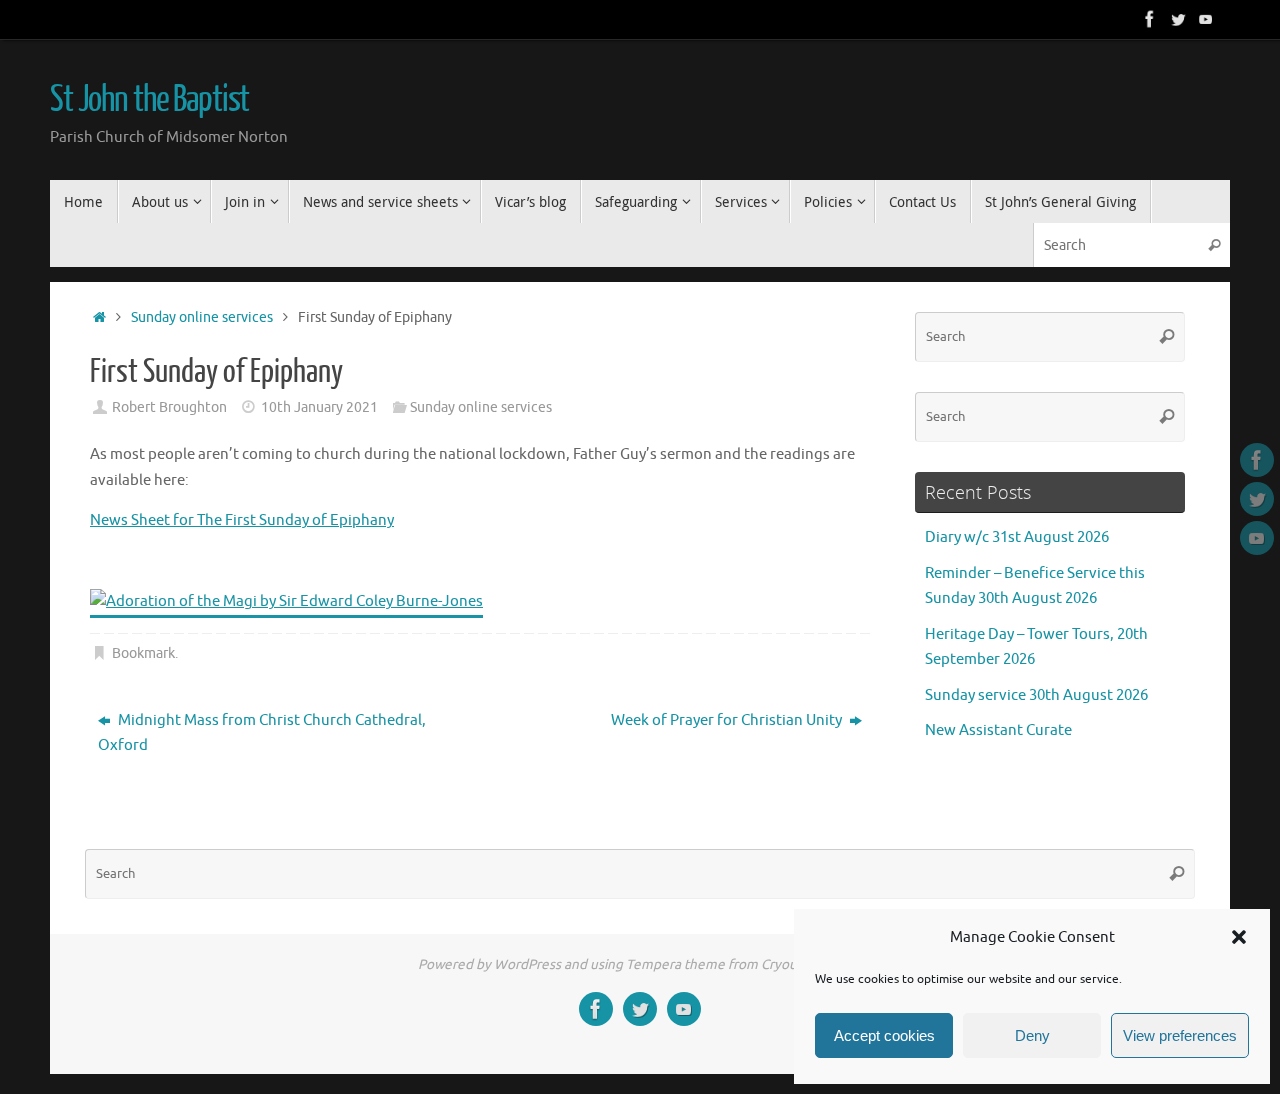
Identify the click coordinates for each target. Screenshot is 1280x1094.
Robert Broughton (169, 407)
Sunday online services (202, 317)
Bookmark (143, 653)
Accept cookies (884, 1035)
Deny (1032, 1035)
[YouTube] (1206, 19)
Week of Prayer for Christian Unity (728, 720)
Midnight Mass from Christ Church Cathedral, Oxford (262, 733)
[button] (1239, 937)
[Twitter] (1178, 19)
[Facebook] (1150, 19)
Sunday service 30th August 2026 (1036, 695)
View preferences (1180, 1035)
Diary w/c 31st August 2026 (1017, 537)
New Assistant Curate (998, 730)
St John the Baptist (149, 100)
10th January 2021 (319, 407)
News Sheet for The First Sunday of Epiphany (242, 520)
